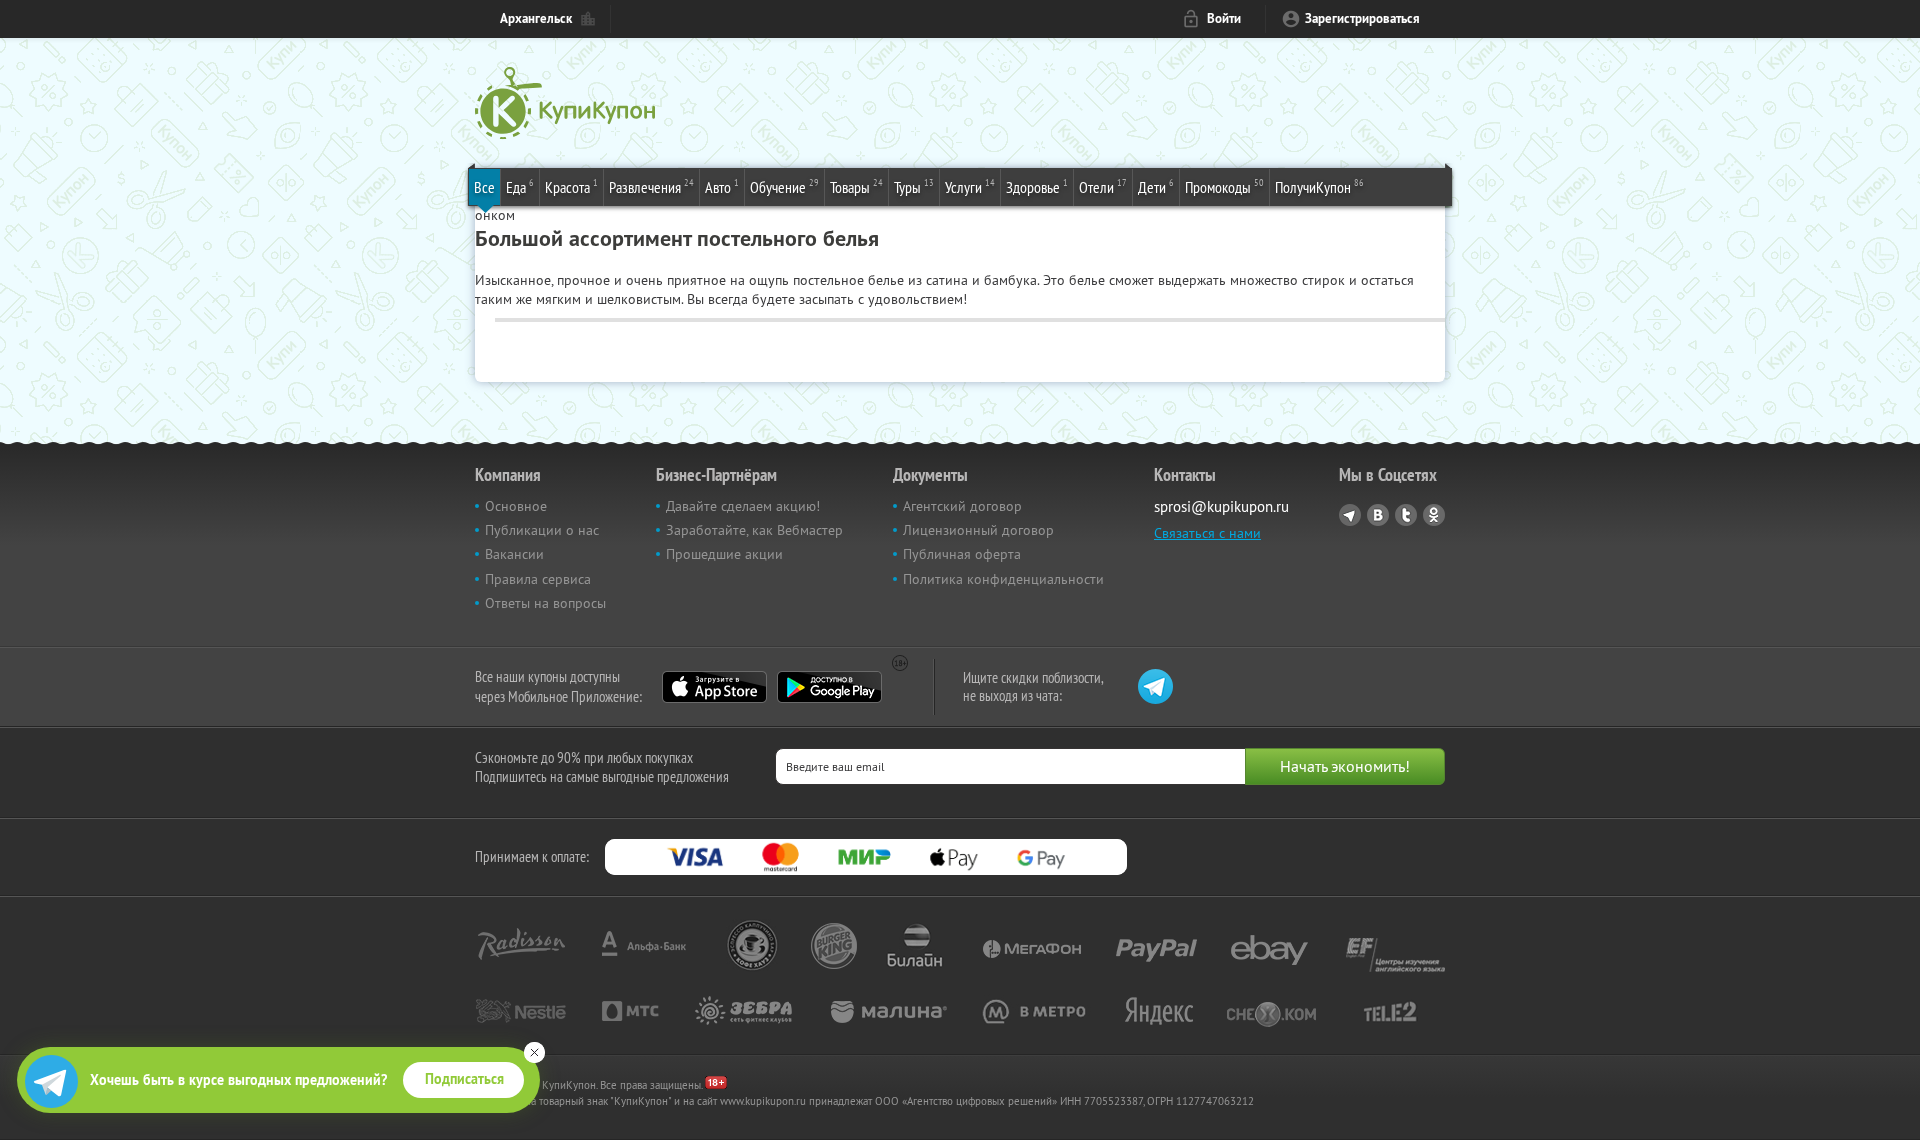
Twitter (1406, 515)
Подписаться (464, 1079)
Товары (856, 186)
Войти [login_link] (1224, 18)
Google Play (829, 687)
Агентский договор (962, 506)
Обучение (784, 186)
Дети (1156, 186)
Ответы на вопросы (545, 603)
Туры (914, 186)
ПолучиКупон (1319, 186)
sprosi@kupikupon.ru (1221, 506)
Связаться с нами (1207, 533)
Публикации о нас (542, 530)
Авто (722, 186)
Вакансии (514, 554)
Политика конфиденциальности (1003, 579)
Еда (520, 186)
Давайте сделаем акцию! (743, 506)
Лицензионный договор (978, 530)
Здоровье (1037, 186)
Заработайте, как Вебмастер (754, 530)
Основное (516, 506)
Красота (571, 186)
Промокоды (1224, 186)
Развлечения (651, 186)
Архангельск (536, 18)
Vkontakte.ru (1378, 515)
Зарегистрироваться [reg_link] (1362, 18)
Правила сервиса (538, 579)
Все (484, 187)
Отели (1103, 186)
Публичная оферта (962, 554)
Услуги (970, 186)
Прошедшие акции (724, 554)
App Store (714, 687)
